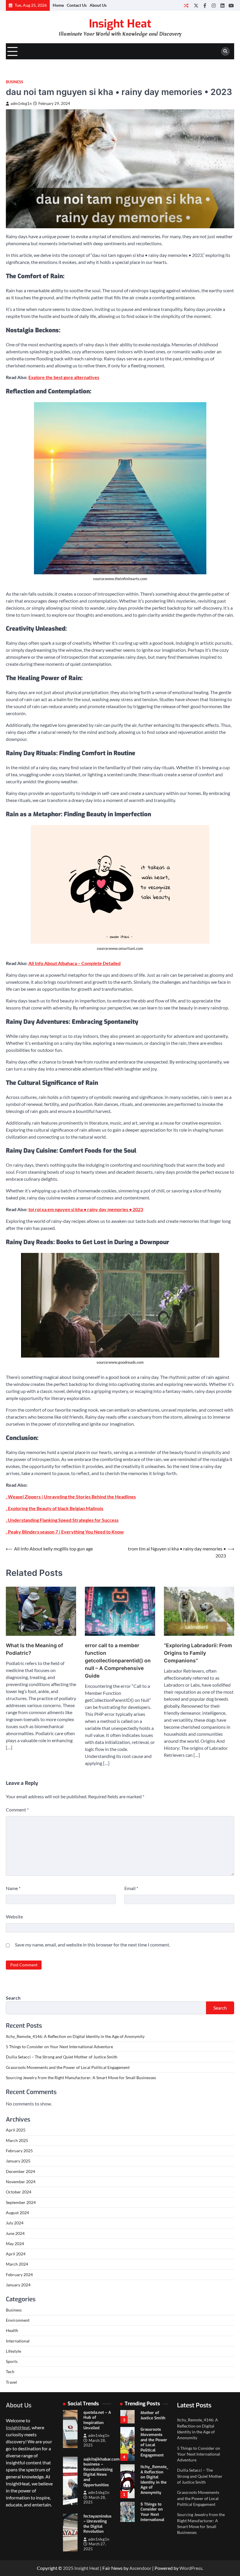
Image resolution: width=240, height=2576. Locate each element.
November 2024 (21, 2182)
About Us (98, 5)
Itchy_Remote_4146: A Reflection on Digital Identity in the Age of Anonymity (75, 2036)
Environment (18, 2320)
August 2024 (17, 2213)
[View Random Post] (186, 5)
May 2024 (15, 2244)
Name (13, 1888)
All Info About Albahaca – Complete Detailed (74, 963)
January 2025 (18, 2161)
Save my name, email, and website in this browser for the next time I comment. (92, 1945)
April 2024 (16, 2254)
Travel (11, 2382)
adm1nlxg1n (21, 104)
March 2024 (17, 2264)
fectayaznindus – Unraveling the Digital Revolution (97, 2524)
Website (14, 1917)
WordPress (191, 2568)
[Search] (225, 51)
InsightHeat (18, 2427)
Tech (10, 2372)
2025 (69, 2568)
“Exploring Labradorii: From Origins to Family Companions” (198, 1653)
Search (13, 1998)
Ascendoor (140, 2568)
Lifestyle (13, 2351)
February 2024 (19, 2275)
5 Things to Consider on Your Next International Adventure (59, 2047)
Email (131, 1888)
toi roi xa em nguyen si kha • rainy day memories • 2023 (86, 1209)
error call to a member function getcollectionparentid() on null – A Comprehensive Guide (118, 1660)
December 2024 (20, 2172)
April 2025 (16, 2130)
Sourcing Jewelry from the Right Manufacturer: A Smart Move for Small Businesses (81, 2078)
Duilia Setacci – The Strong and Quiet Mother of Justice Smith (62, 2057)
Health (12, 2330)
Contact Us (77, 5)
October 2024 (19, 2192)
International (18, 2341)
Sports (12, 2361)
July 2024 (15, 2223)
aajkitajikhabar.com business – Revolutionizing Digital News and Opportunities (102, 2472)
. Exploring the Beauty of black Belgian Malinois (55, 1508)
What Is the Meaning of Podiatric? (35, 1649)
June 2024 (15, 2233)
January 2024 (18, 2285)
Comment (17, 1810)
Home (58, 5)
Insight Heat (120, 24)
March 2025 (17, 2141)
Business (14, 82)
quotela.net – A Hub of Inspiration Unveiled (97, 2420)
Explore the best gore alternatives (64, 377)
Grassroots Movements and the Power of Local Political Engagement (68, 2067)
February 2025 (19, 2151)
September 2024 (21, 2202)
